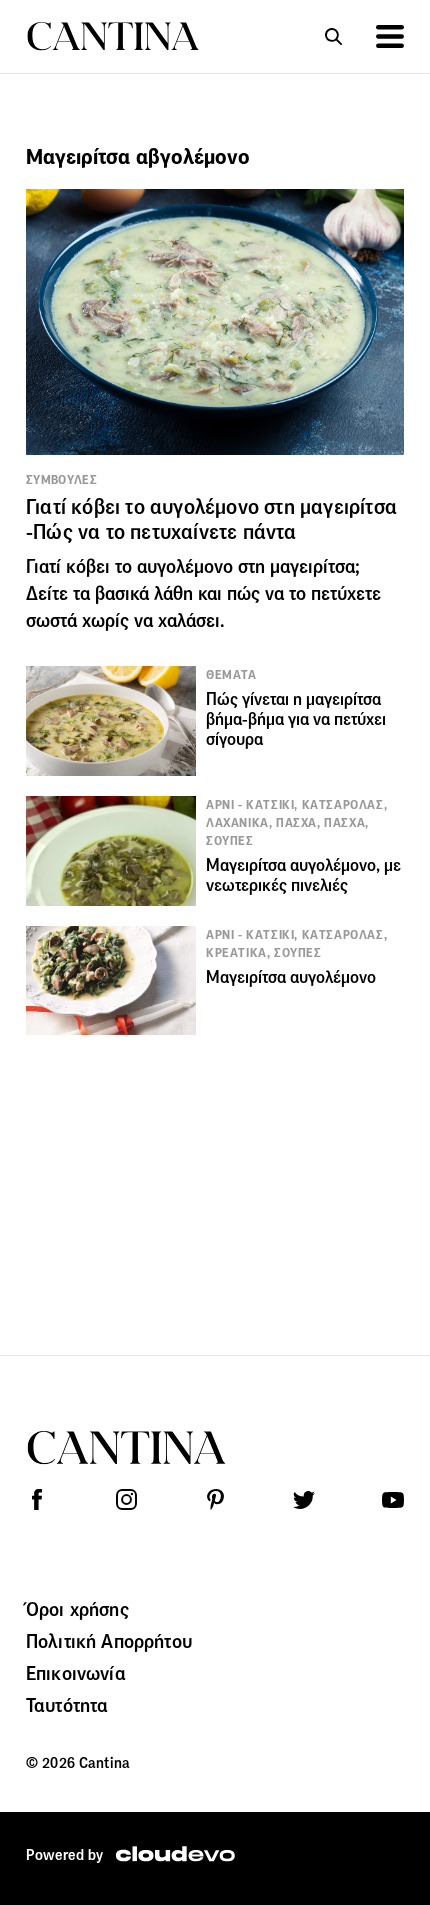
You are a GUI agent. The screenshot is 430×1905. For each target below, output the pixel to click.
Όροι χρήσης (77, 1609)
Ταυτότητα (67, 1705)
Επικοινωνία (76, 1673)
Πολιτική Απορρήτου (109, 1641)
